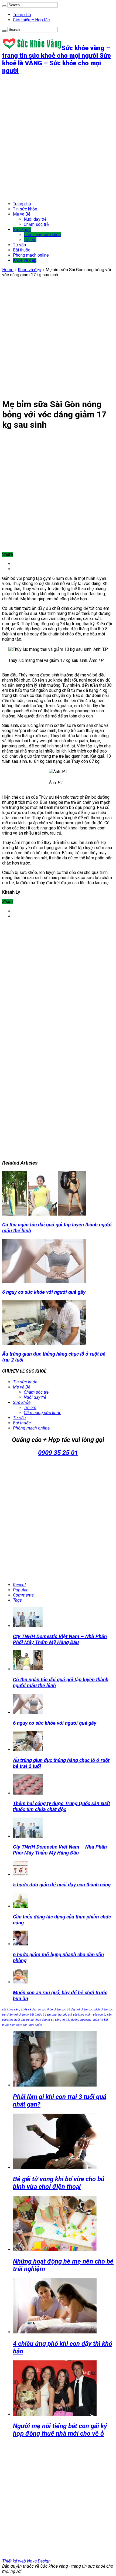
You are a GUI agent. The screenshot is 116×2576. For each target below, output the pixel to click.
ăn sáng (56, 2020)
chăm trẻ (12, 2015)
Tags (17, 1600)
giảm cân (22, 2025)
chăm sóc (87, 2010)
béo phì (67, 2015)
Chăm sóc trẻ (36, 224)
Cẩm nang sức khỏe (42, 235)
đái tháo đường (40, 2020)
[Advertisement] (58, 138)
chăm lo (24, 2015)
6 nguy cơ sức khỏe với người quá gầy (44, 1292)
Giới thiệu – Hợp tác (31, 20)
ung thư (57, 2015)
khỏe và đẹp (29, 2010)
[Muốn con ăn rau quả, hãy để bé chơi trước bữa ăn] (20, 1982)
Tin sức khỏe (25, 209)
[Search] (4, 6)
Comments (23, 1595)
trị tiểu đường (71, 2020)
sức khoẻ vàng (11, 2010)
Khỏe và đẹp (25, 260)
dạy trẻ (75, 2010)
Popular (20, 1590)
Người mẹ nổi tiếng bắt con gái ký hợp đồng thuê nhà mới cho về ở (60, 2430)
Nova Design (39, 2561)
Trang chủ (22, 15)
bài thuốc (36, 2015)
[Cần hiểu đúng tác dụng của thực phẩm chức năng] (20, 1906)
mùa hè (98, 2020)
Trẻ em (30, 240)
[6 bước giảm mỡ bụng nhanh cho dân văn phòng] (20, 1944)
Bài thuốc (22, 250)
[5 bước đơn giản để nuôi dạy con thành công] (20, 1874)
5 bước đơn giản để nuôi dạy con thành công (62, 1885)
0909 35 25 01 (58, 1453)
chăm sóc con (94, 2015)
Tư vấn (19, 245)
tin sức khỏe (45, 2010)
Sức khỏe (22, 229)
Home (8, 270)
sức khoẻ (79, 2015)
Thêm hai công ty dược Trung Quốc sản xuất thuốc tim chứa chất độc (62, 1806)
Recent (19, 1585)
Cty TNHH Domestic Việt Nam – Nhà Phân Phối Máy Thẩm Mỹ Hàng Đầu (60, 1639)
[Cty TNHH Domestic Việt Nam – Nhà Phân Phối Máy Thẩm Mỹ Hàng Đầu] (28, 1836)
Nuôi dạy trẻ (35, 219)
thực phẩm (35, 2025)
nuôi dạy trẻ (22, 2020)
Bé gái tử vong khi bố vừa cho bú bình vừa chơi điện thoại (59, 2183)
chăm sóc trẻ (62, 2010)
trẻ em (47, 2015)
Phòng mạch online (31, 255)
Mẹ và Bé (22, 214)
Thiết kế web (14, 2561)
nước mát (86, 2020)
